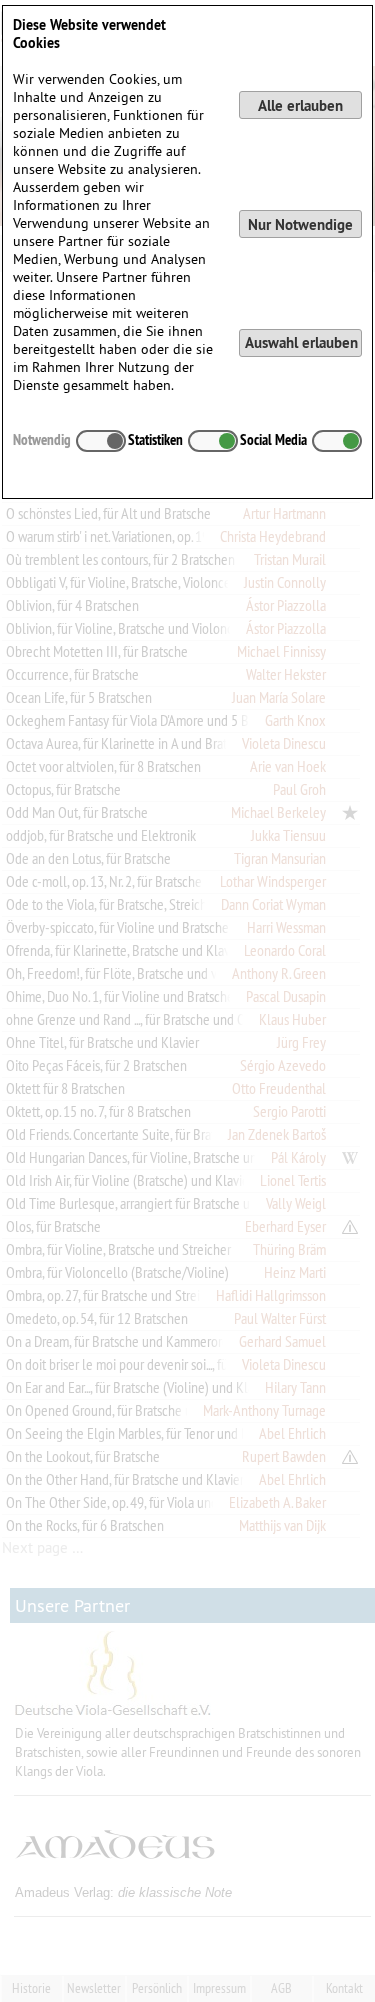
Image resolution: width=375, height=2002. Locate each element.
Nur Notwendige (300, 224)
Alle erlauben (300, 105)
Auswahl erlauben (301, 342)
